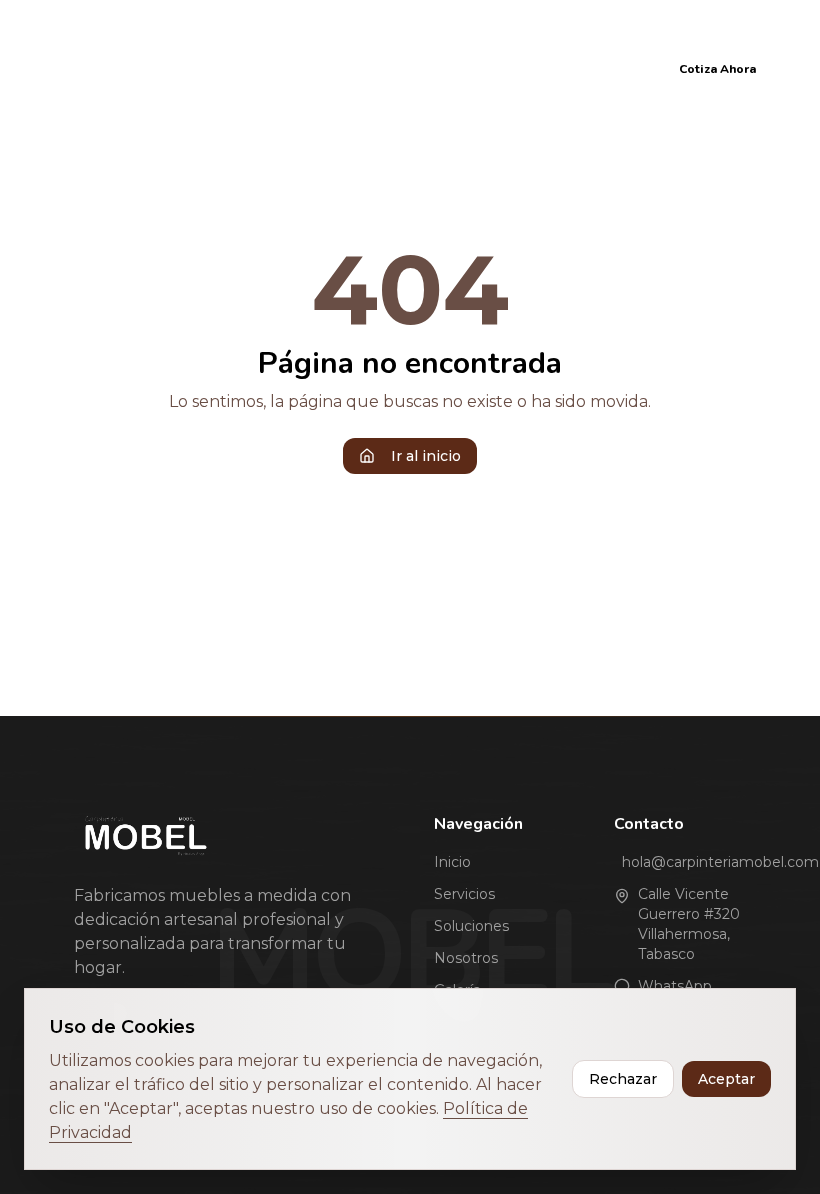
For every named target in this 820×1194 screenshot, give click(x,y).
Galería (509, 68)
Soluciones (312, 68)
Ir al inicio (426, 456)
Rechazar (623, 1079)
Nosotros (417, 68)
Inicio (126, 68)
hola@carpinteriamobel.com (684, 862)
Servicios (209, 68)
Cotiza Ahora (717, 69)
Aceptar (726, 1079)
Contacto (601, 68)
